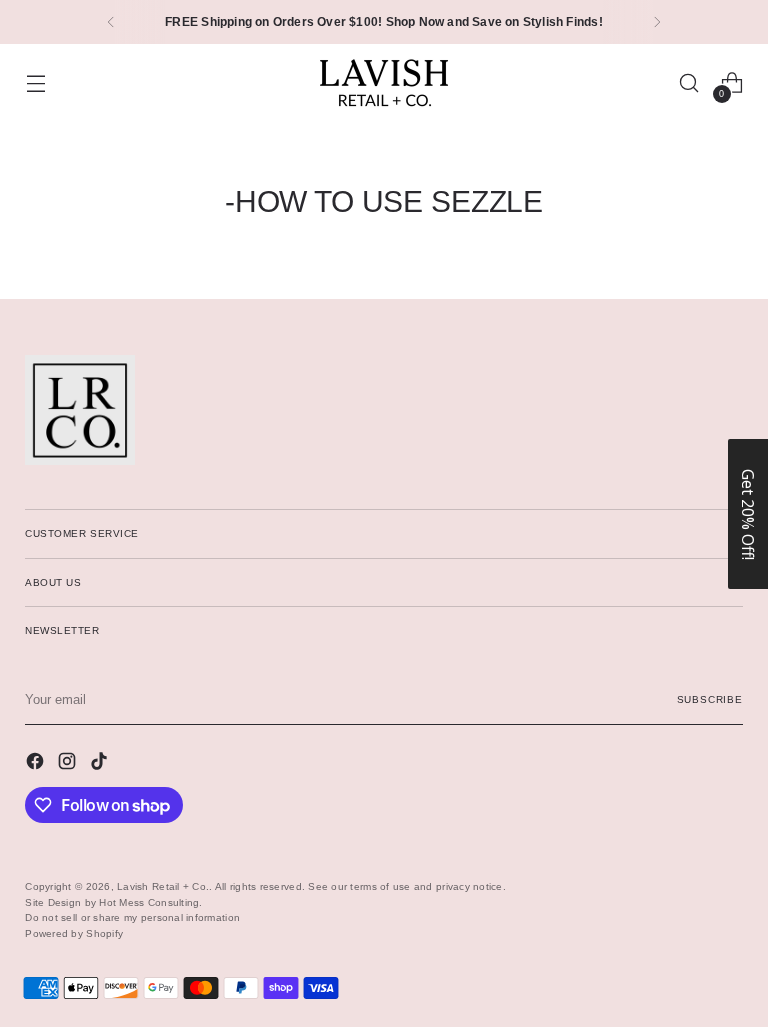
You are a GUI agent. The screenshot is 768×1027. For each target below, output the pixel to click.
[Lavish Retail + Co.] (384, 83)
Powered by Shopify (74, 933)
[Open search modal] (689, 83)
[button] (748, 514)
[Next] (657, 22)
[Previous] (111, 22)
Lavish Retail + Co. (163, 886)
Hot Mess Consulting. (150, 902)
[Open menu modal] (35, 83)
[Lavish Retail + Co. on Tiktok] (101, 764)
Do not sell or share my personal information (132, 917)
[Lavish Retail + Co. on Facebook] (37, 764)
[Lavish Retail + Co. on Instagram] (69, 764)
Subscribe (710, 699)
